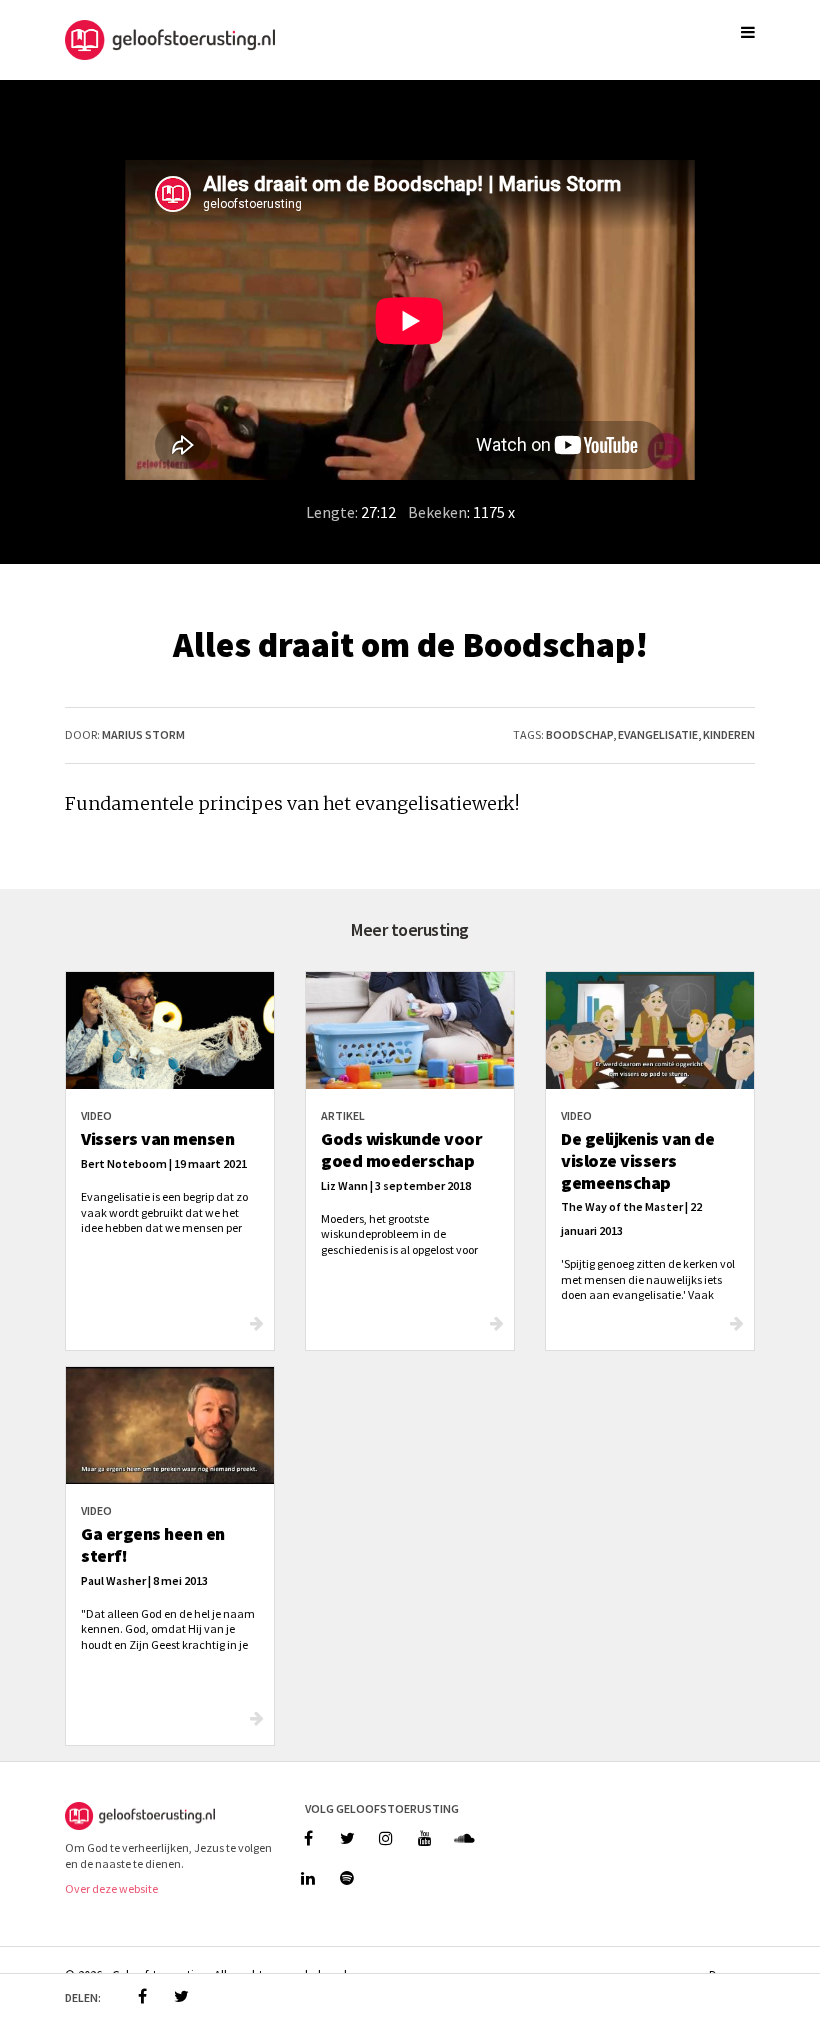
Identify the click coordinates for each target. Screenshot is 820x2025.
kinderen (729, 734)
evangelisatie (658, 734)
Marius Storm (143, 734)
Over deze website (111, 1888)
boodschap (579, 734)
